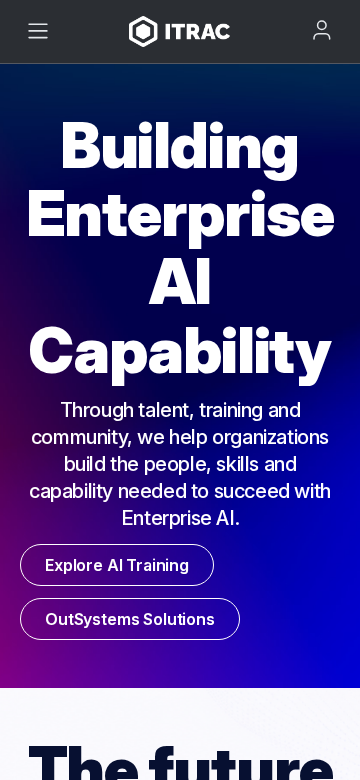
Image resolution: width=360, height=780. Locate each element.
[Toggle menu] (38, 31)
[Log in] (322, 30)
